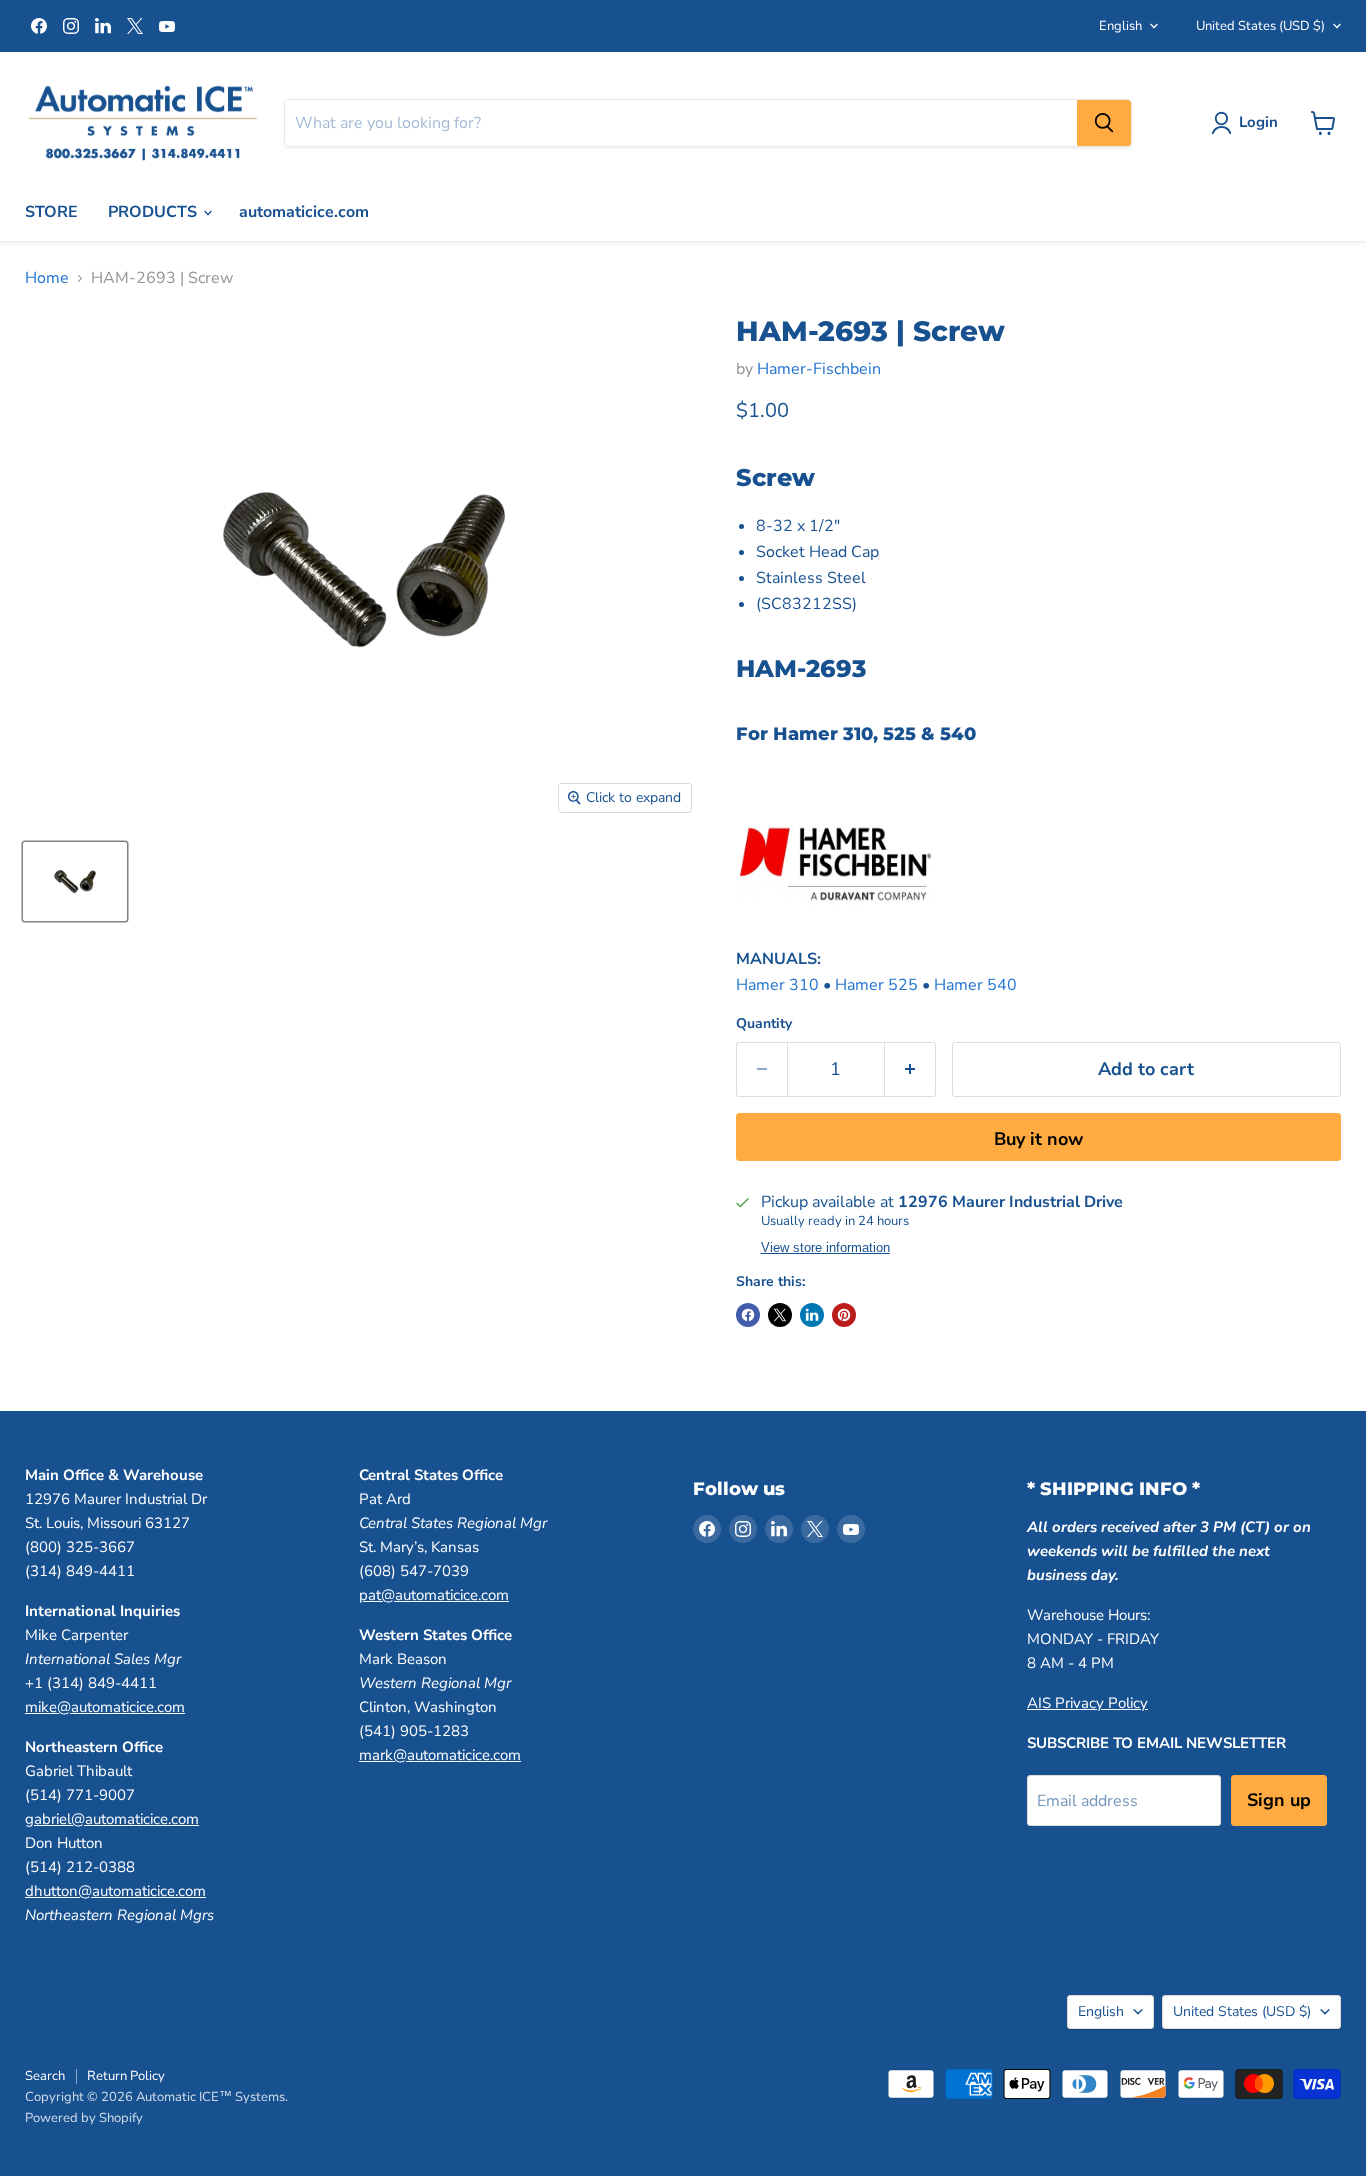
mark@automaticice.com (440, 1755)
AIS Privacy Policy (1087, 1703)
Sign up (1279, 1800)
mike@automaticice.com (105, 1707)
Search (45, 2076)
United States (1260, 26)
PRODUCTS (154, 212)
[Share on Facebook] (748, 1315)
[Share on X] (780, 1315)
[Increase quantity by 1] (910, 1069)
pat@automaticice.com (434, 1595)
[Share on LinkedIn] (812, 1315)
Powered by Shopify (84, 2118)
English (1120, 26)
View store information (825, 1248)
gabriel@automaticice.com (112, 1819)
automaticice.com (304, 212)
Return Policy (126, 2076)
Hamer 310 (777, 985)
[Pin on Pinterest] (844, 1315)
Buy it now (1038, 1139)
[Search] (1104, 123)
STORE (51, 212)
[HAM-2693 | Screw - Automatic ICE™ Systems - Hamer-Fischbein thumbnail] (75, 881)
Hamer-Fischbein (819, 369)
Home (47, 278)
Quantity (764, 1024)
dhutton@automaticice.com (115, 1891)
